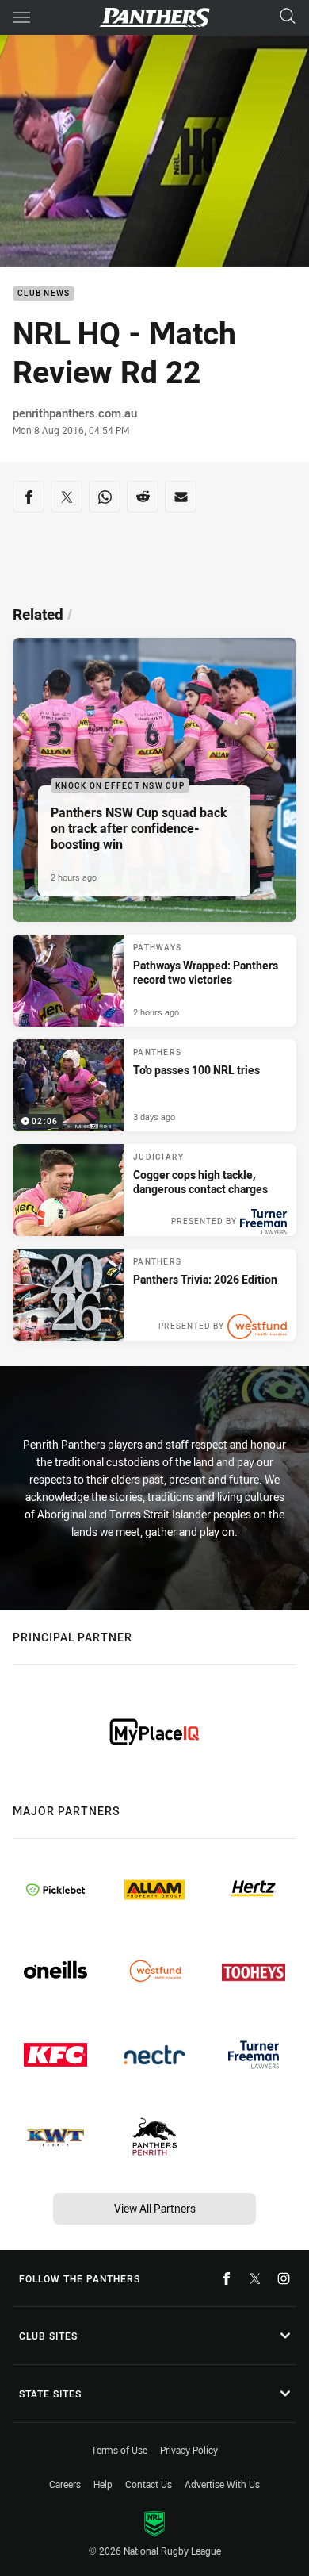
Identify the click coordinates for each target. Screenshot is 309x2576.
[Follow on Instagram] (284, 2278)
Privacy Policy (189, 2450)
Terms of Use (119, 2450)
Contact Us (149, 2484)
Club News (44, 294)
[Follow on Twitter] (255, 2278)
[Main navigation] (21, 17)
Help (103, 2484)
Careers (65, 2484)
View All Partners (155, 2208)
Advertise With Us (222, 2484)
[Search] (288, 17)
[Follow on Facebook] (227, 2278)
